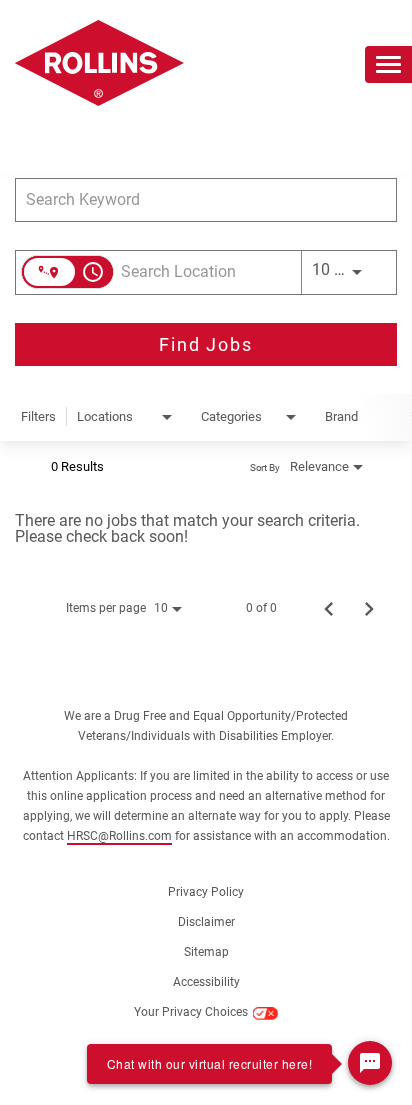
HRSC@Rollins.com (119, 836)
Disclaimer (206, 922)
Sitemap (206, 952)
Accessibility (206, 982)
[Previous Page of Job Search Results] (329, 608)
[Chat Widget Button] (370, 1063)
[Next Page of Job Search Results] (369, 608)
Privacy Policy (206, 892)
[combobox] (196, 199)
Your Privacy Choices (191, 1012)
